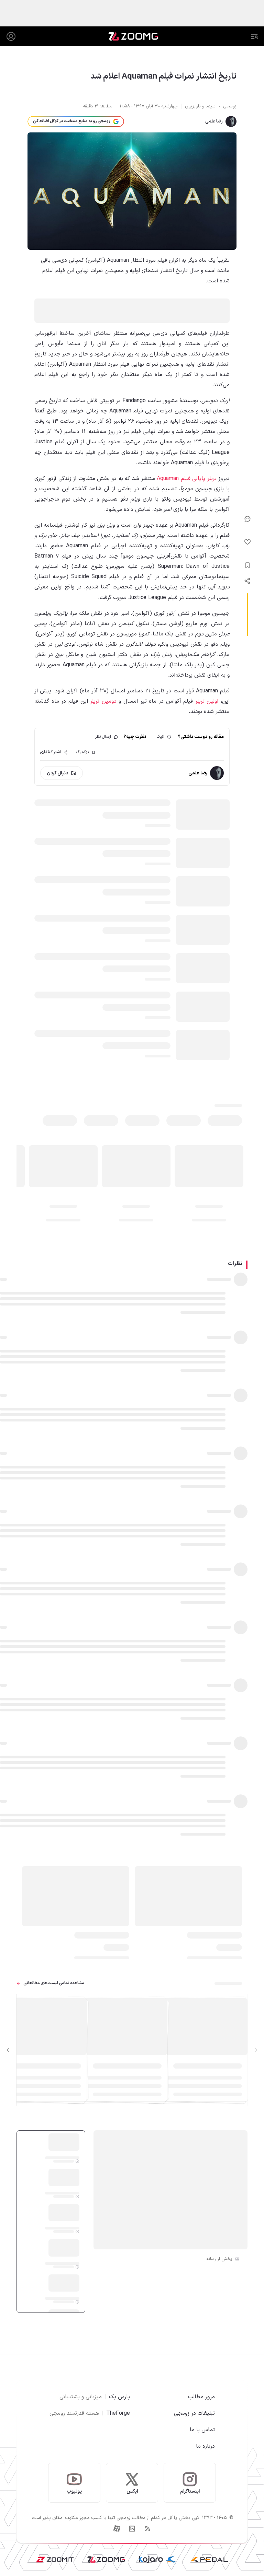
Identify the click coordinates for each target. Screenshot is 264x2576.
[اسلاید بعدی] (8, 2050)
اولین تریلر (207, 701)
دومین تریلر (103, 701)
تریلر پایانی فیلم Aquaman (186, 479)
